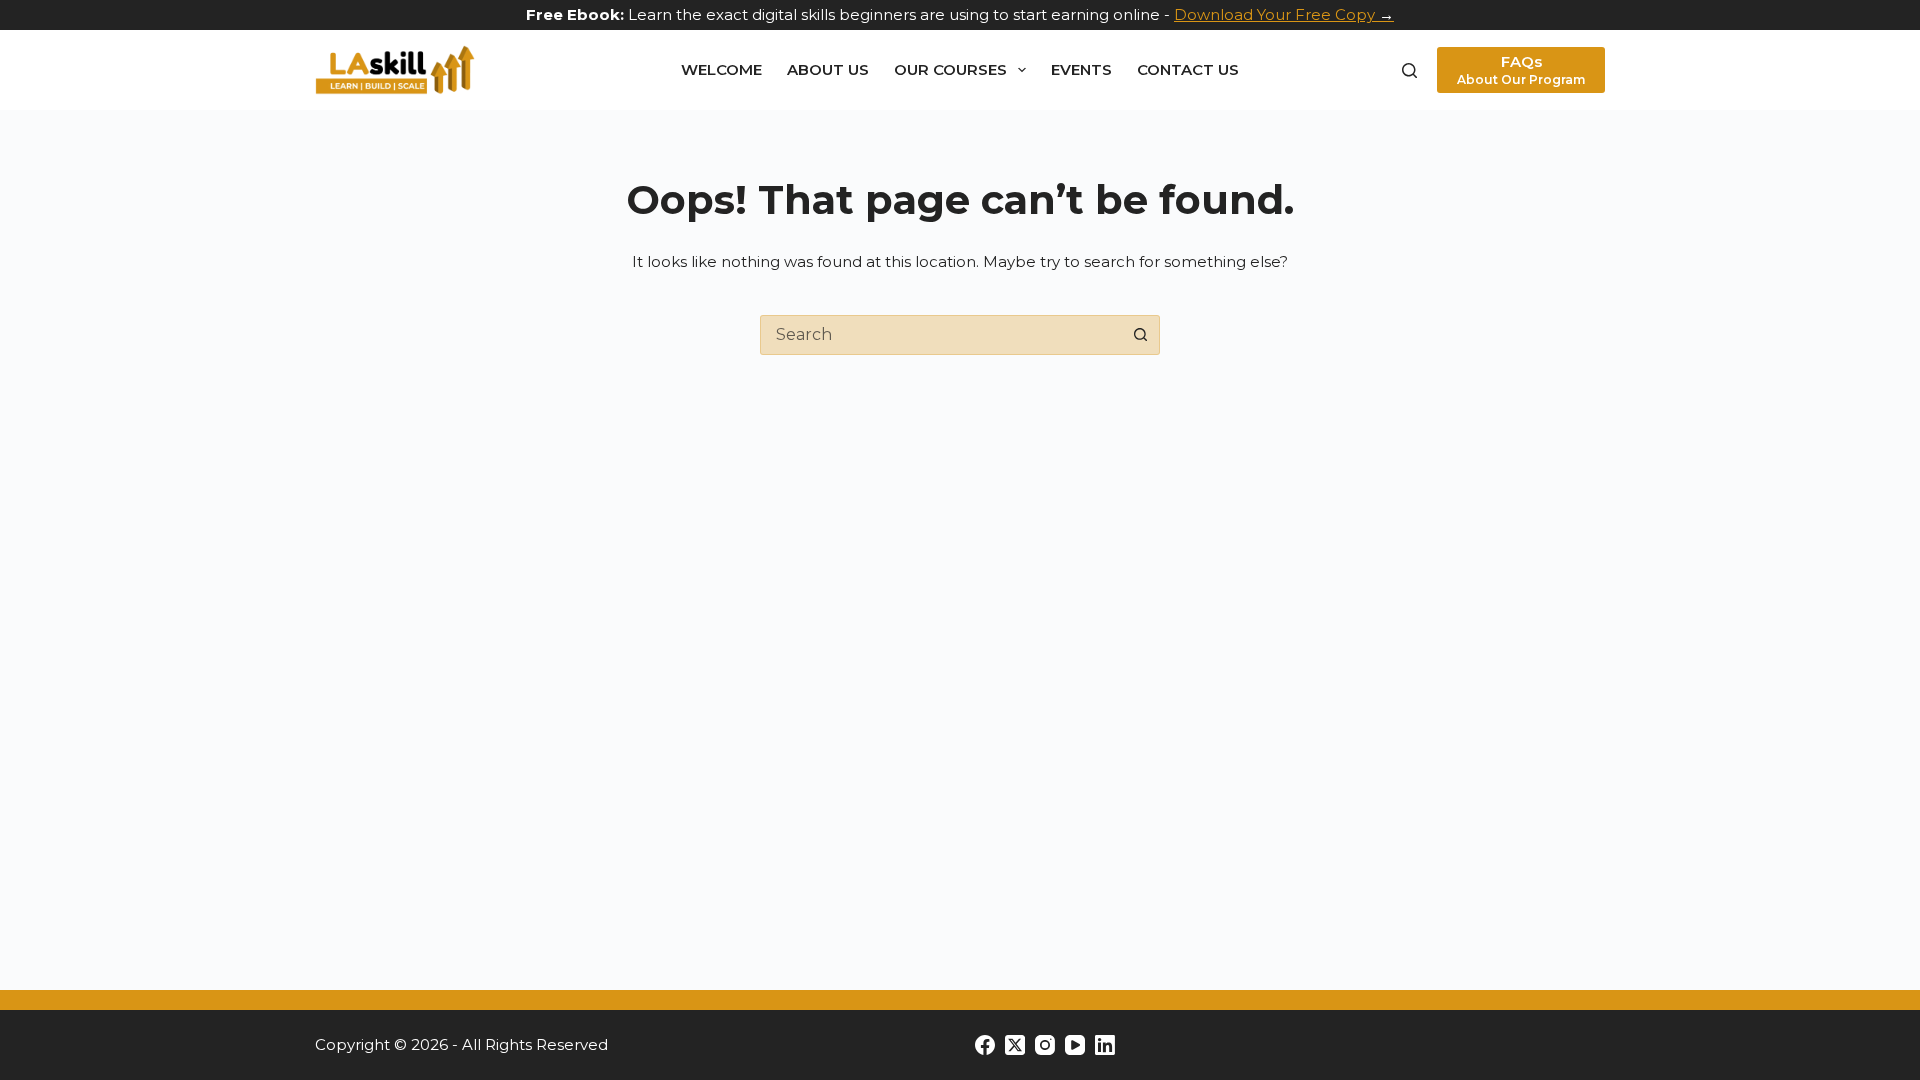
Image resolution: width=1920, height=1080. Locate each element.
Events (1081, 69)
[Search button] (1140, 335)
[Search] (1409, 70)
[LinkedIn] (1105, 1045)
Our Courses (950, 69)
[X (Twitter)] (1015, 1045)
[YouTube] (1075, 1045)
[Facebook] (985, 1045)
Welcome (721, 69)
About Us (828, 69)
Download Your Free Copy (1274, 14)
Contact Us (1188, 69)
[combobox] (941, 335)
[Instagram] (1045, 1045)
